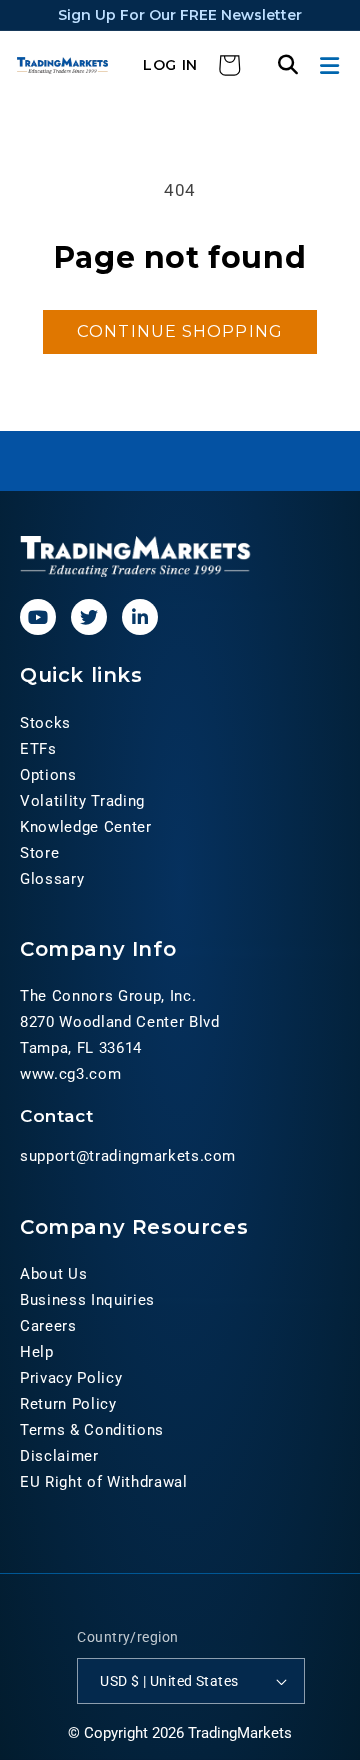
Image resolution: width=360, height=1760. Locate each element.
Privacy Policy (71, 1378)
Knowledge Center (86, 827)
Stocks (45, 723)
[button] (331, 65)
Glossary (52, 879)
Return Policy (68, 1404)
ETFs (38, 749)
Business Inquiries (87, 1300)
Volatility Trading (82, 801)
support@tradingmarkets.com (128, 1156)
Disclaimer (59, 1456)
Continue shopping (180, 331)
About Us (53, 1274)
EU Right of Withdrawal (104, 1482)
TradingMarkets (240, 1733)
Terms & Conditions (92, 1430)
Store (39, 853)
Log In (170, 65)
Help (37, 1352)
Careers (48, 1326)
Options (48, 775)
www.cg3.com (70, 1074)
